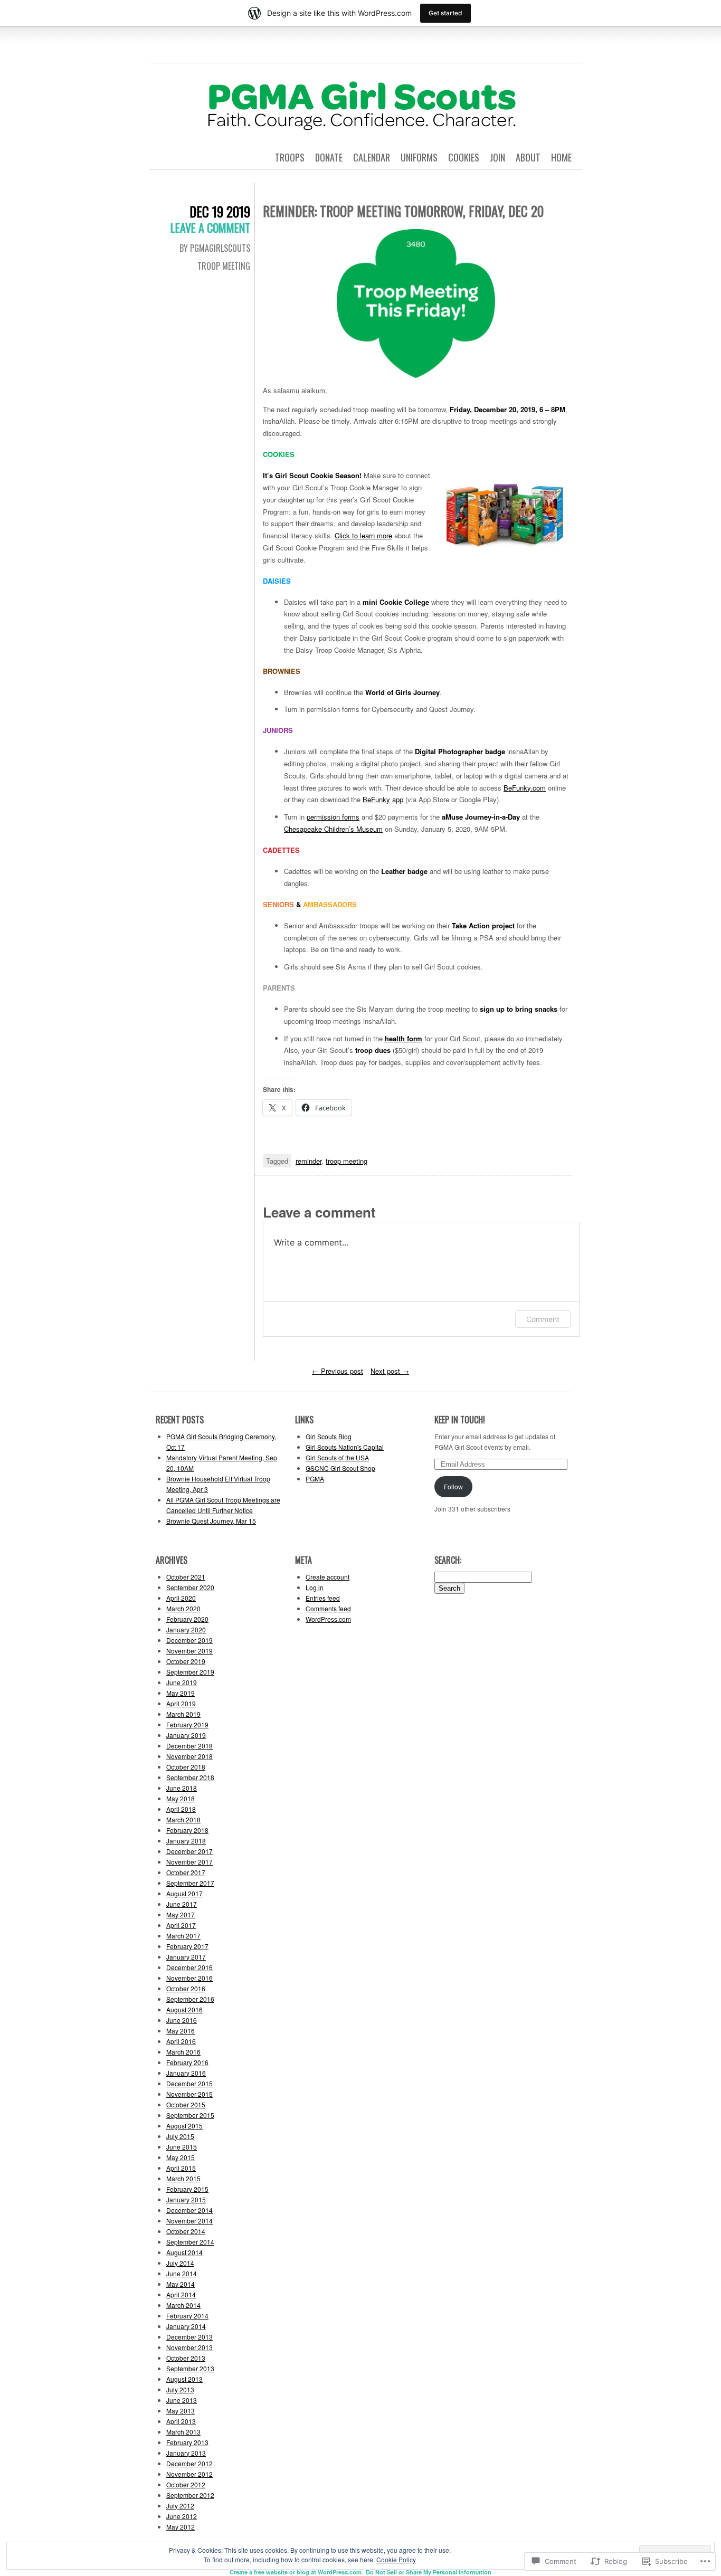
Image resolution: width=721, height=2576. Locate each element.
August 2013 (184, 2379)
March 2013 (183, 2432)
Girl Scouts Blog (329, 1436)
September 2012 (190, 2495)
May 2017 (181, 1914)
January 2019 (186, 1735)
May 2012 (181, 2527)
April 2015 (181, 2168)
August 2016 (184, 2009)
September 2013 (190, 2368)
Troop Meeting (224, 266)
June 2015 (182, 2147)
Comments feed (328, 1608)
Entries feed (323, 1598)
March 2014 (183, 2305)
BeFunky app (383, 799)
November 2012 (189, 2474)
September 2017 (190, 1883)
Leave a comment (210, 227)
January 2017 (186, 1957)
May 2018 (181, 1798)
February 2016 (187, 2062)
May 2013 (181, 2411)
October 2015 (186, 2104)
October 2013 (186, 2358)
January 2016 (186, 2073)
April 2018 (181, 1809)
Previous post (338, 1371)
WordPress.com (328, 1619)
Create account (328, 1577)
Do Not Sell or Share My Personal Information (429, 2572)
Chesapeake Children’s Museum (333, 829)
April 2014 (181, 2294)
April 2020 (181, 1598)
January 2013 (186, 2453)
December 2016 (189, 1967)
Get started (445, 13)
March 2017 (183, 1936)
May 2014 (181, 2284)
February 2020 (187, 1619)
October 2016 (186, 1988)
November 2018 (189, 1756)
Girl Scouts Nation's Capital (345, 1447)
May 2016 (181, 2031)
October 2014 (186, 2231)
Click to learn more (363, 535)
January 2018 (186, 1841)
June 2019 (182, 1682)
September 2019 (190, 1672)
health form (404, 1038)
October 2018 (186, 1767)
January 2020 (186, 1629)
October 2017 (186, 1872)
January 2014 (186, 2326)
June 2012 (182, 2516)
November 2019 (189, 1651)
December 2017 (189, 1851)
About (528, 157)
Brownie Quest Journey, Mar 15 (211, 1521)
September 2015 (190, 2115)
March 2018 (183, 1819)
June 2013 (182, 2400)
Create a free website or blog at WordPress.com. (296, 2572)
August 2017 (184, 1893)
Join (497, 157)
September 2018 (190, 1777)
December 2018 (189, 1746)
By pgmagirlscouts (215, 248)
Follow (453, 1486)
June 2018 (182, 1788)
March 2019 (183, 1714)
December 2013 (189, 2337)
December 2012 (189, 2463)
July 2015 (180, 2136)
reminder (309, 1161)
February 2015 (187, 2189)
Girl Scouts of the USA (337, 1457)
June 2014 (182, 2273)
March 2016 (183, 2052)
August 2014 (184, 2252)
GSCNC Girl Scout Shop (340, 1468)
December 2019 (189, 1640)
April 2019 (181, 1703)
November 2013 (189, 2347)
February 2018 (187, 1830)
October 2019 (186, 1661)
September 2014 (190, 2242)
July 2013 (180, 2389)
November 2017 (189, 1862)
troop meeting (347, 1161)
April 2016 (181, 2041)
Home (561, 157)
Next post (390, 1371)
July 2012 (180, 2506)
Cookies (464, 157)
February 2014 (187, 2316)
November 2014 (189, 2221)
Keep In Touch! (460, 1420)
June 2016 (182, 2020)
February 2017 (187, 1946)
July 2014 (180, 2263)
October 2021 (186, 1577)
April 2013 (181, 2421)
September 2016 (190, 1999)
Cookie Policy (396, 2559)
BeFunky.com (525, 788)
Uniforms (419, 157)
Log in (315, 1587)
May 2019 (181, 1693)
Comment (543, 1319)
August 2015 (184, 2126)
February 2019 (187, 1724)
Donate (329, 157)
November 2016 (189, 1978)
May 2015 (181, 2157)
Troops (290, 157)
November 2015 (189, 2094)
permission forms (333, 817)
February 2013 (187, 2442)
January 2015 (186, 2199)
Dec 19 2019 (220, 211)
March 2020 (183, 1608)
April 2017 (181, 1925)
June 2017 (182, 1904)
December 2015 (189, 2083)
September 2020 (190, 1587)
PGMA (315, 1479)
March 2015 (183, 2178)
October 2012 (186, 2484)
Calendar (372, 157)
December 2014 (189, 2210)
